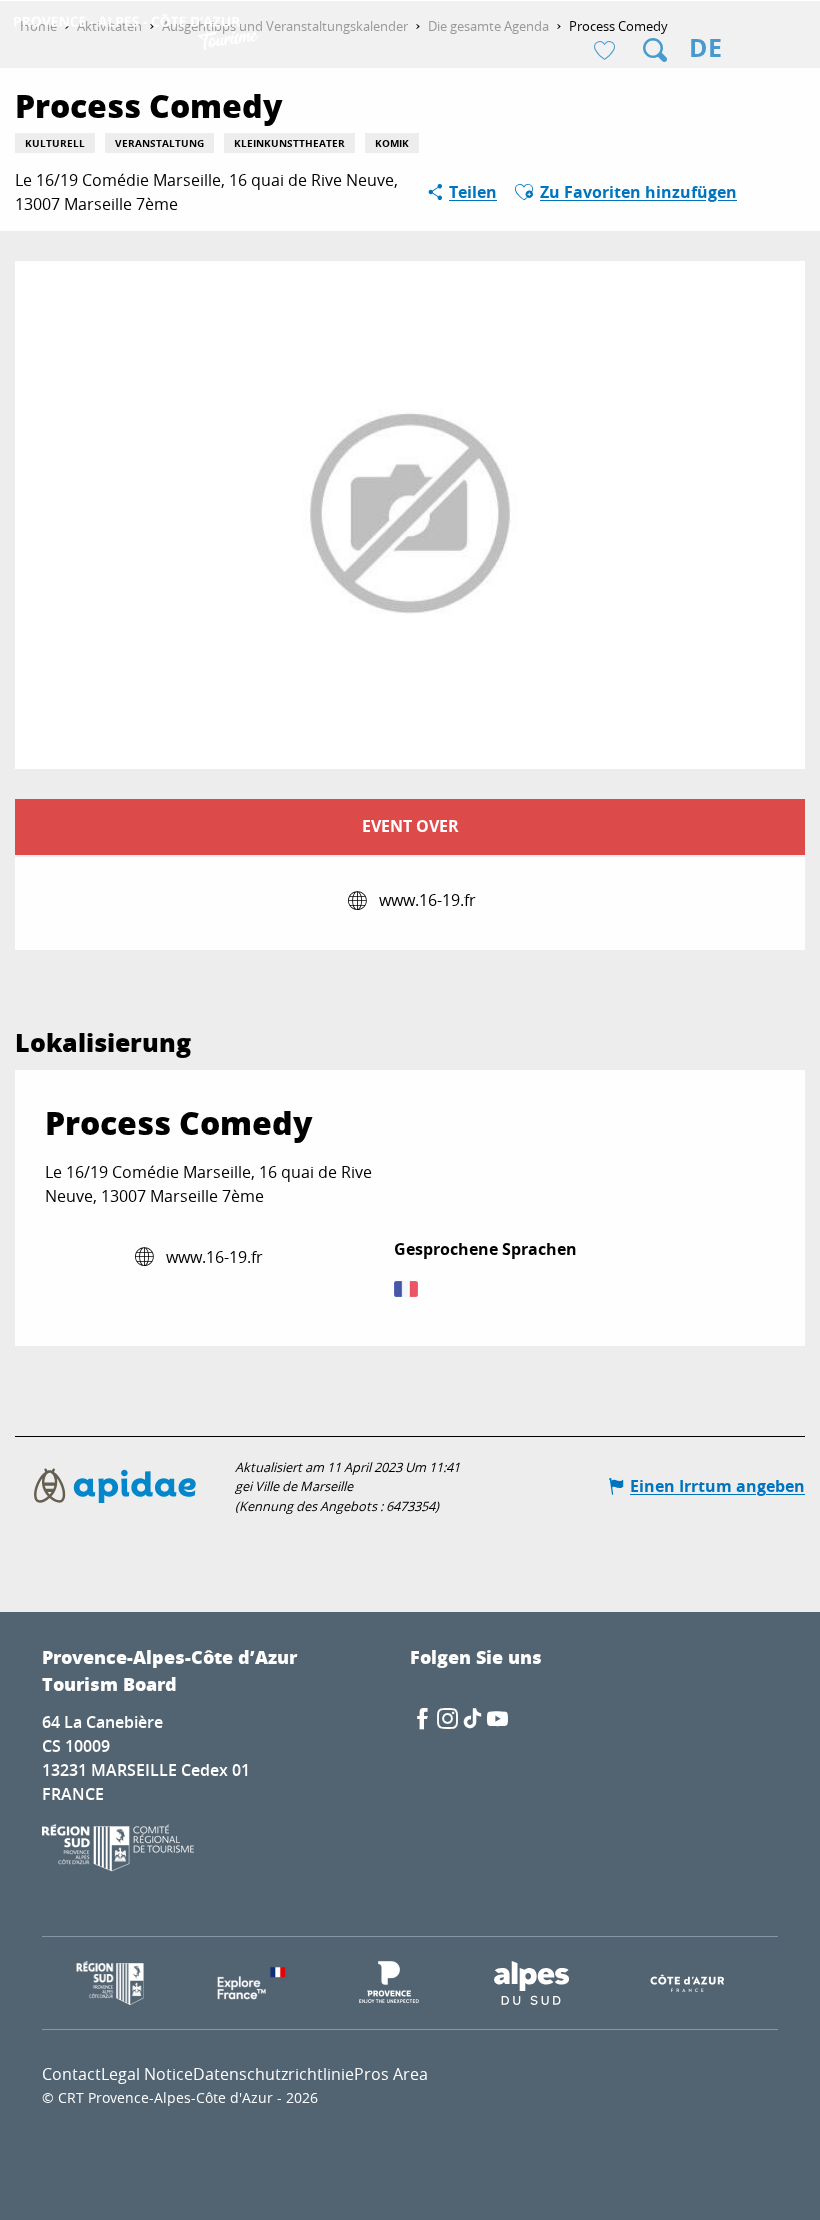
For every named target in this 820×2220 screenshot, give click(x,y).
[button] (655, 50)
